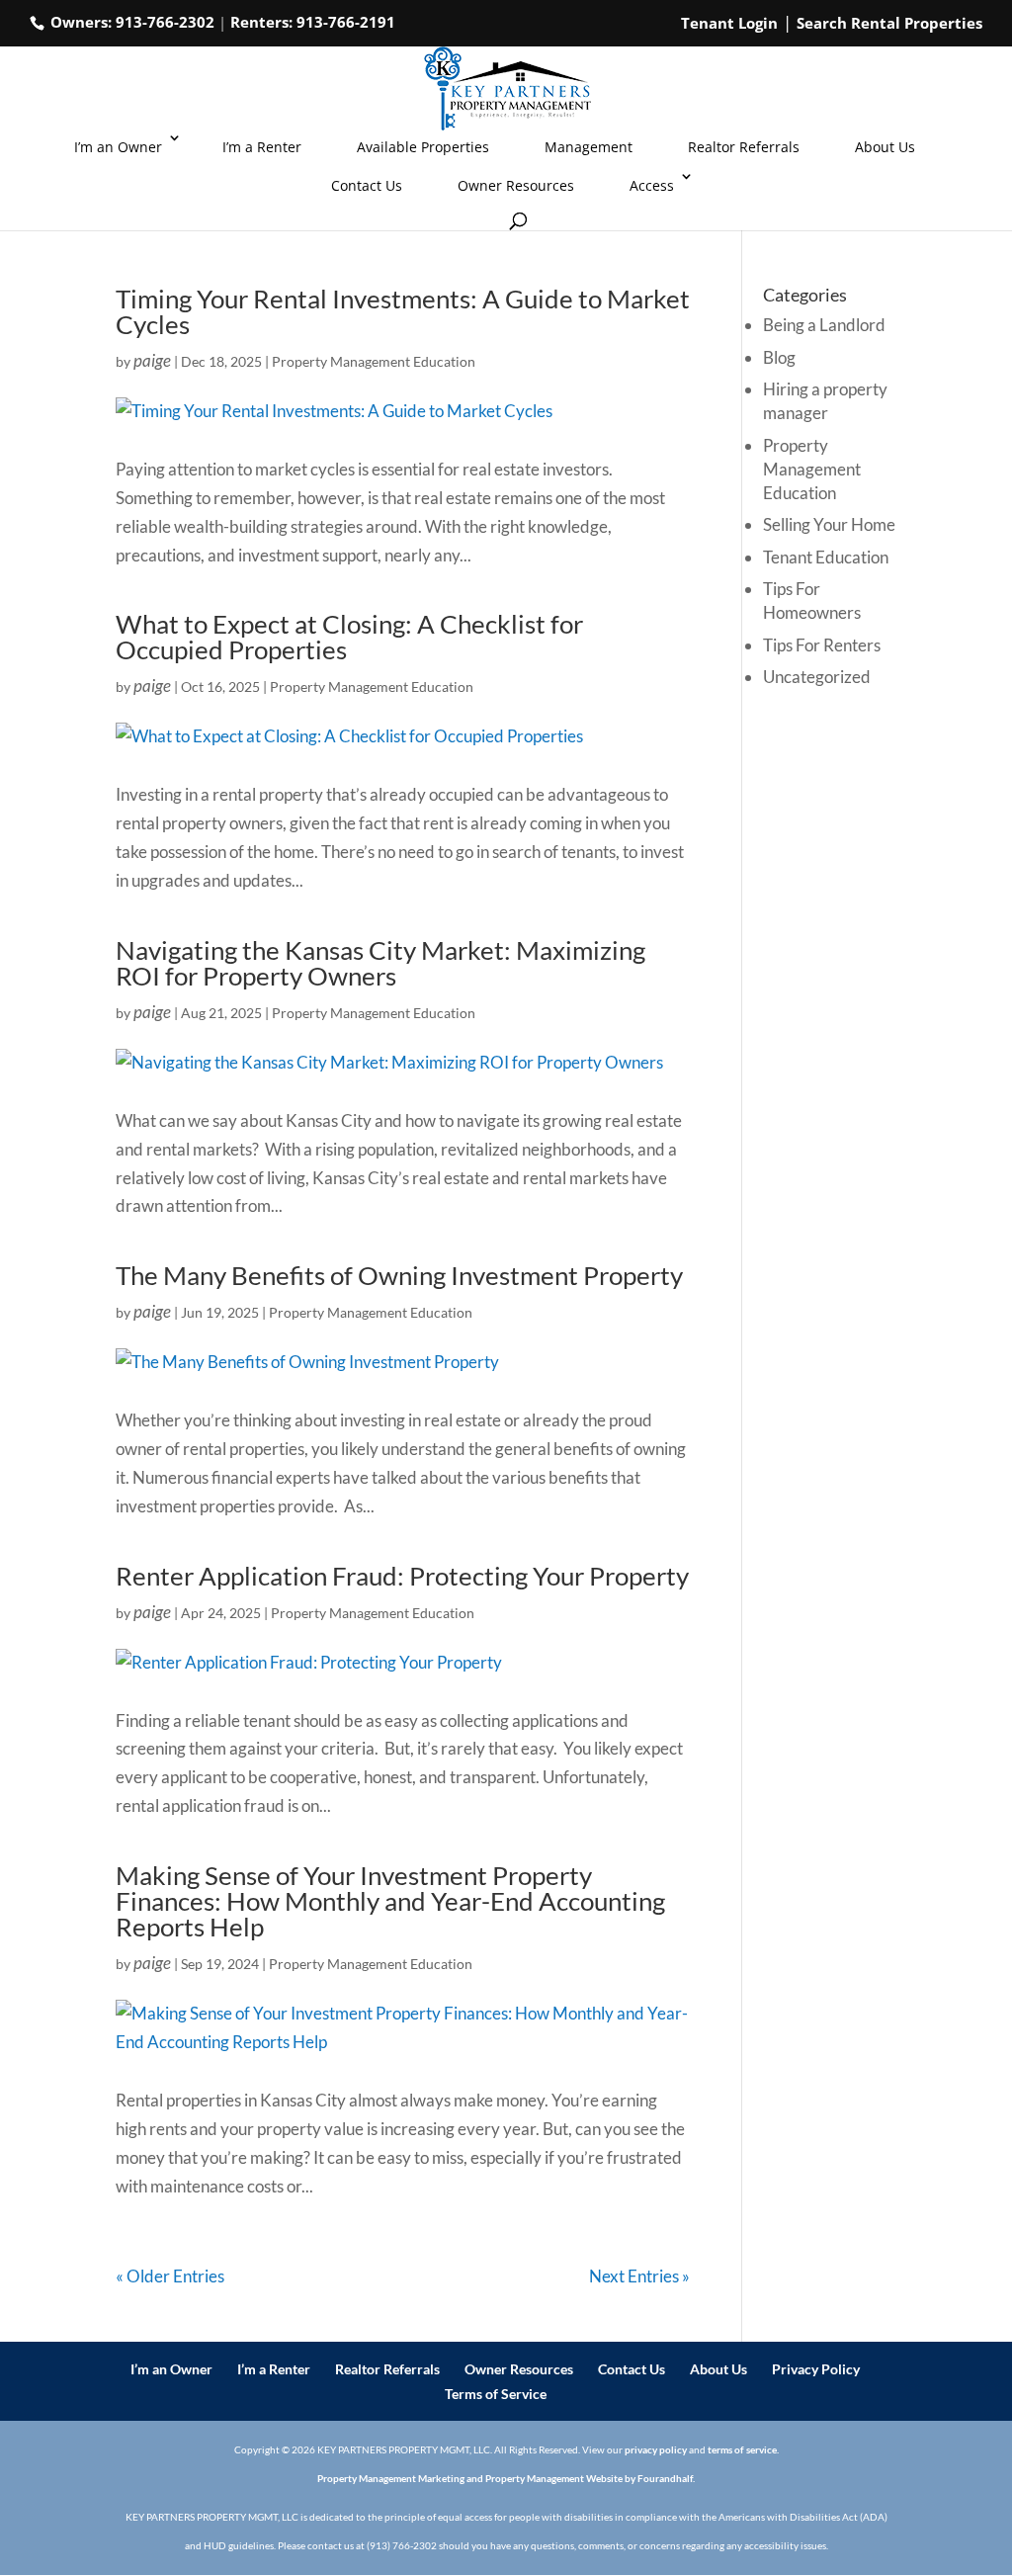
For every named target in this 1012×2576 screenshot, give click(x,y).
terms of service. (743, 2449)
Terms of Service (496, 2394)
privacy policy (656, 2449)
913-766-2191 (346, 22)
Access (652, 185)
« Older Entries (170, 2276)
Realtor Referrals (744, 147)
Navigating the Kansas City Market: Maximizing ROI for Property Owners (380, 963)
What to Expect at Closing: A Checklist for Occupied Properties (349, 637)
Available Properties (423, 147)
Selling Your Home (829, 524)
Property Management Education (374, 361)
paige (152, 360)
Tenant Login (729, 23)
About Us (885, 147)
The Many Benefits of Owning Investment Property (399, 1275)
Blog (779, 357)
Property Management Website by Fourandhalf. (590, 2478)
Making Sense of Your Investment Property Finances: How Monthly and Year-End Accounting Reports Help (390, 1901)
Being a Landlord (824, 325)
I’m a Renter (262, 147)
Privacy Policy (816, 2369)
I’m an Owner (118, 147)
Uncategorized (817, 677)
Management (589, 147)
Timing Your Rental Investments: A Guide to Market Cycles (403, 311)
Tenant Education (826, 557)
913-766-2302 (165, 22)
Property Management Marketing (391, 2478)
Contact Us (367, 185)
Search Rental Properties (889, 23)
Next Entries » (639, 2276)
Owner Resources (516, 185)
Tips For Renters (822, 645)
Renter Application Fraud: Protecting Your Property (402, 1576)
